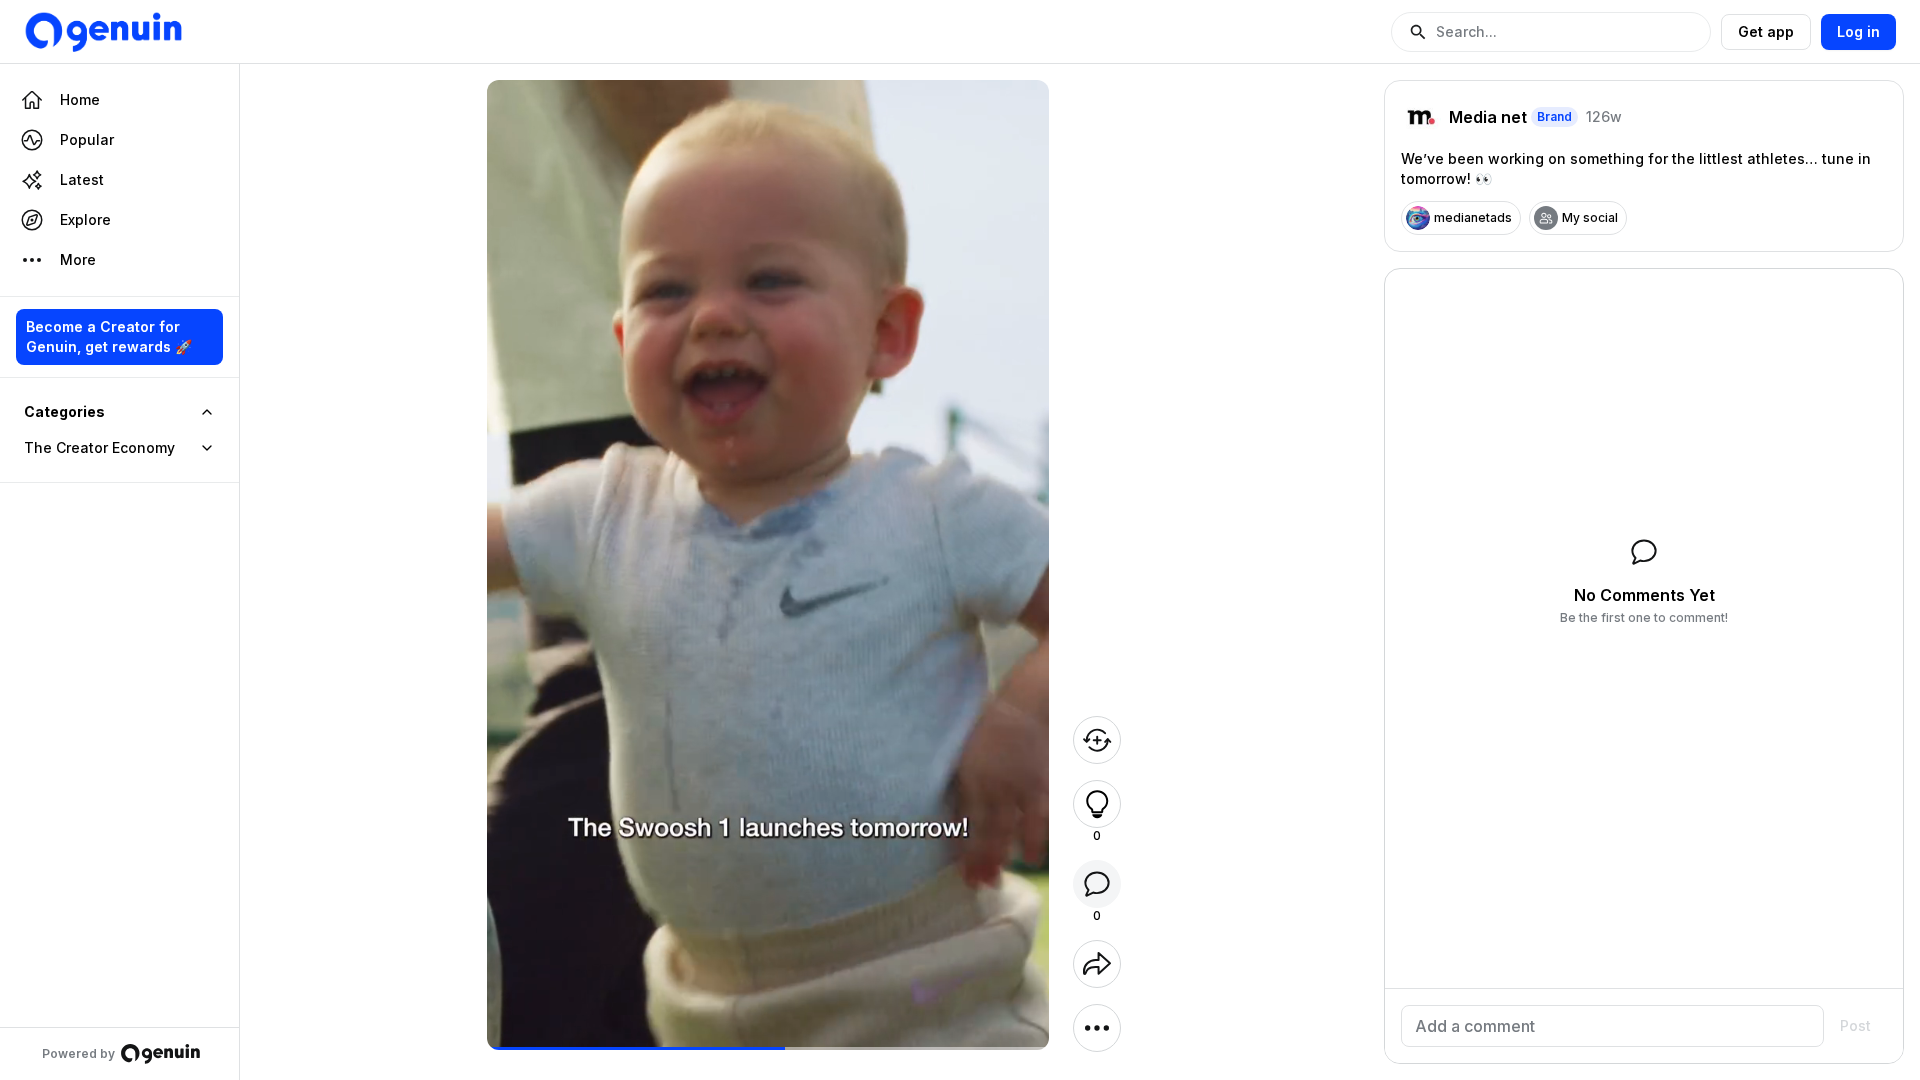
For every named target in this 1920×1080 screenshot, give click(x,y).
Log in (1858, 31)
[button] (1551, 32)
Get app (1766, 31)
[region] (768, 1048)
